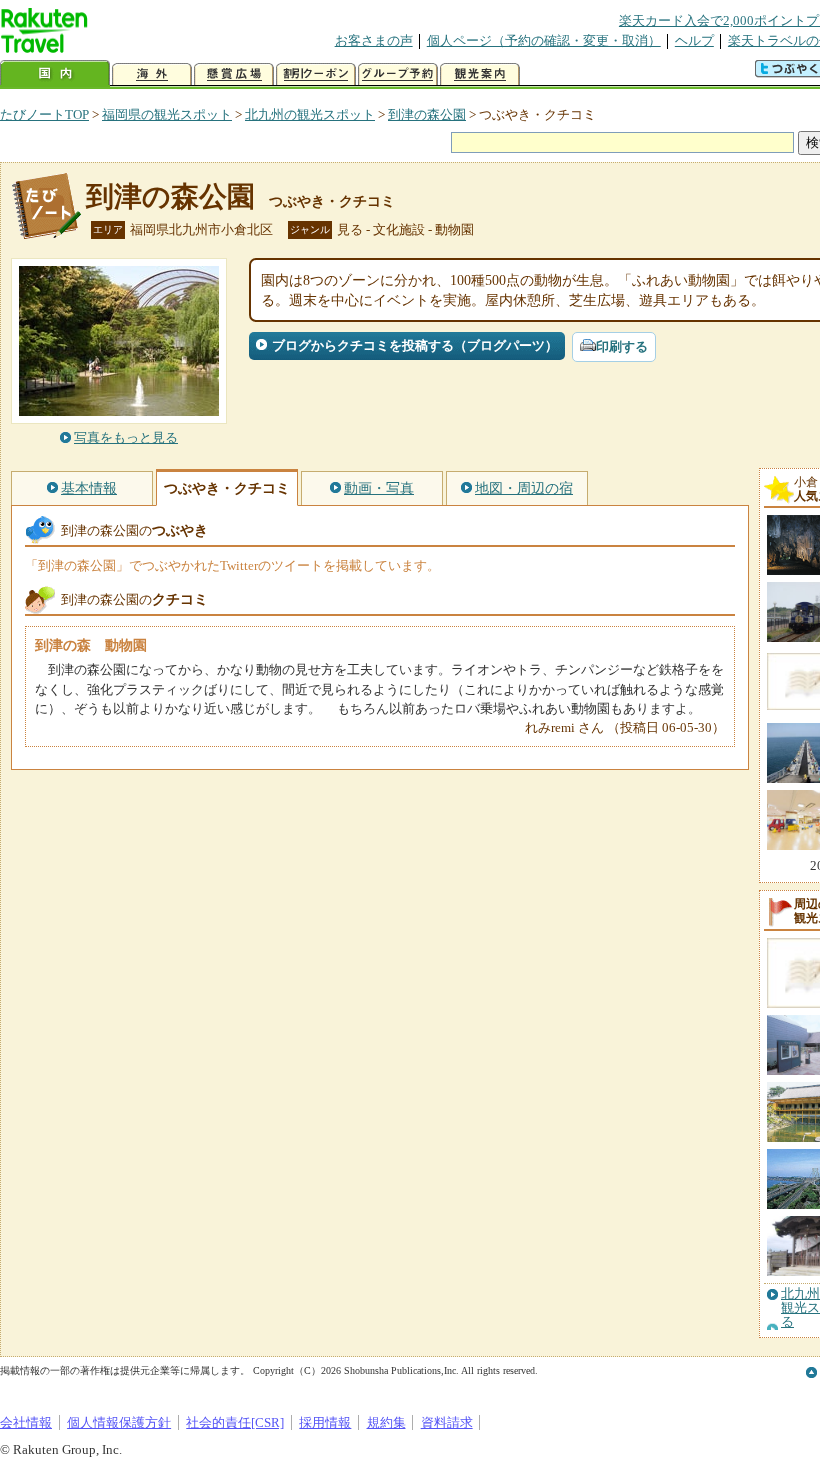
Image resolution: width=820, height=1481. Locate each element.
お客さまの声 (374, 40)
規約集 (386, 1422)
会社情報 (26, 1422)
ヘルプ (694, 40)
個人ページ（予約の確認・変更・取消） (544, 40)
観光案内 (480, 74)
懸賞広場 (234, 74)
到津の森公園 (427, 114)
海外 (152, 74)
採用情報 (325, 1422)
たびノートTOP (44, 114)
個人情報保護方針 (119, 1422)
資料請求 (447, 1422)
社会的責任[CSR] (235, 1422)
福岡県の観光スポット (167, 114)
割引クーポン (316, 74)
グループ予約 (398, 74)
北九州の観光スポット (310, 114)
